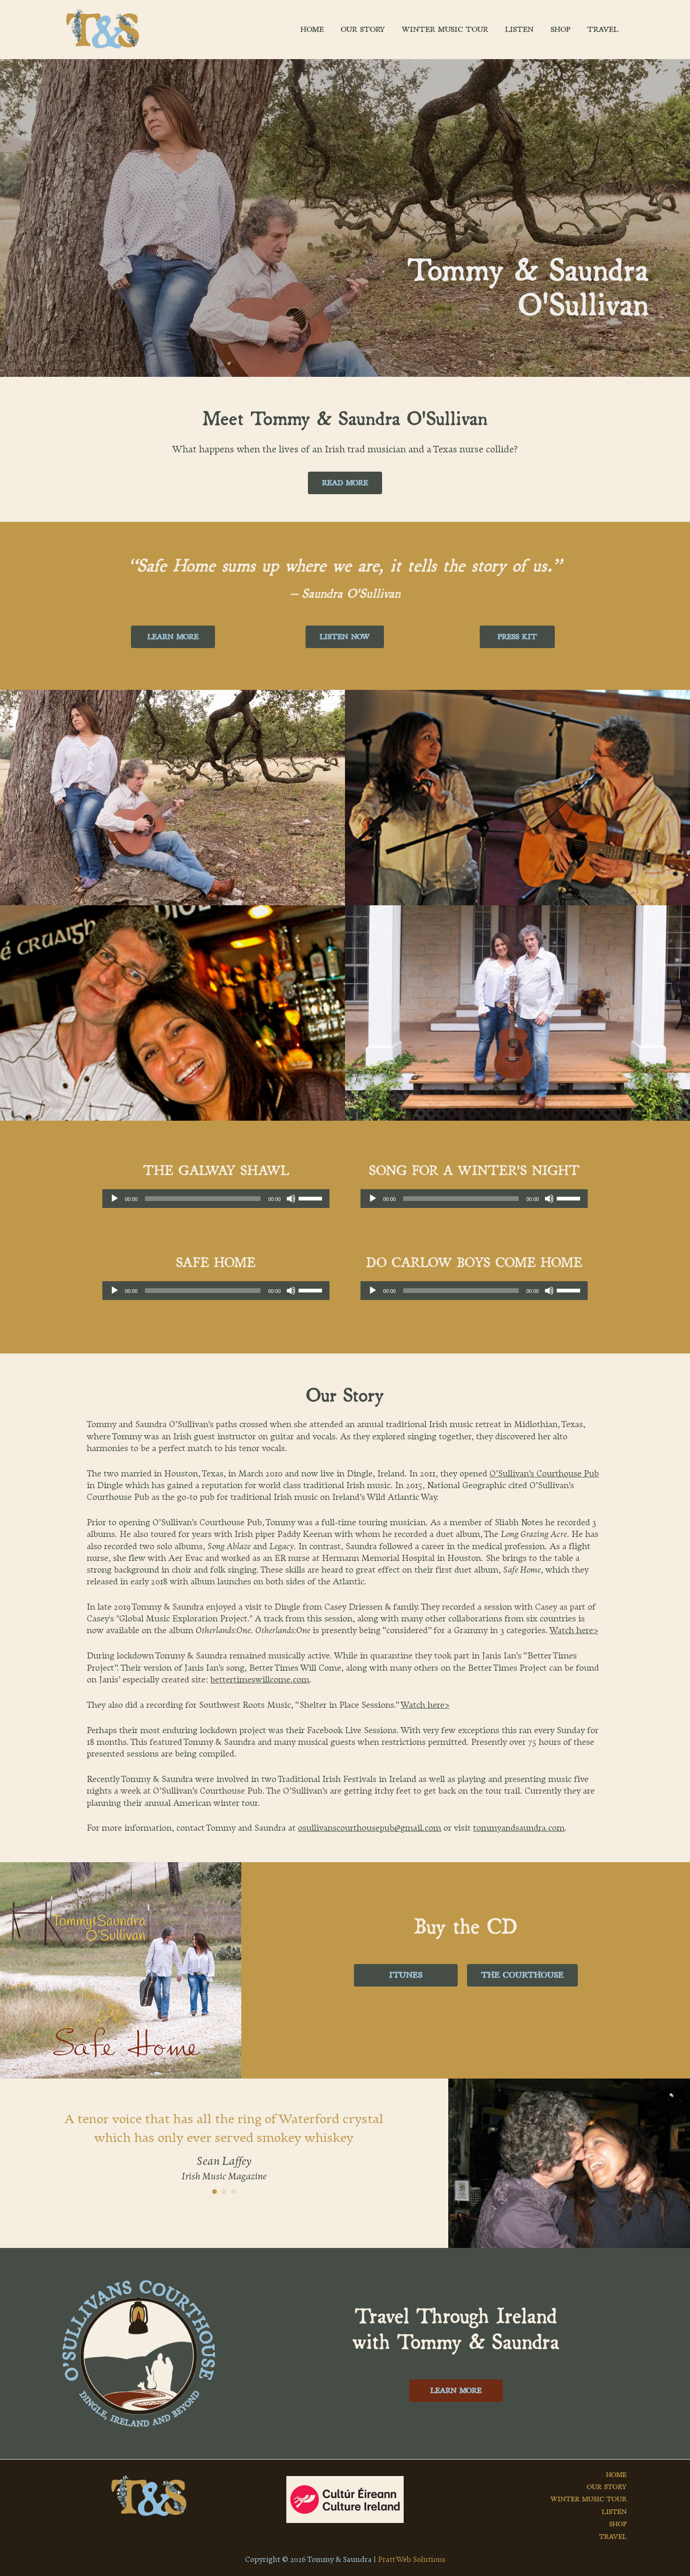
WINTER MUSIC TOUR (589, 2499)
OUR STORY (607, 2487)
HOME (616, 2475)
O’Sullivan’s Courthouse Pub (544, 1474)
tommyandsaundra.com (519, 1828)
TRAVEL (613, 2537)
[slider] (312, 1198)
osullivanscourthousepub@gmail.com (370, 1828)
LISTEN (614, 2512)
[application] (216, 1199)
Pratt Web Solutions (412, 2560)
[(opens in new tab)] (139, 2353)
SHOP (618, 2524)
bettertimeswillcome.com (260, 1680)
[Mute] (291, 1199)
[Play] (115, 1199)
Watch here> (574, 1631)
